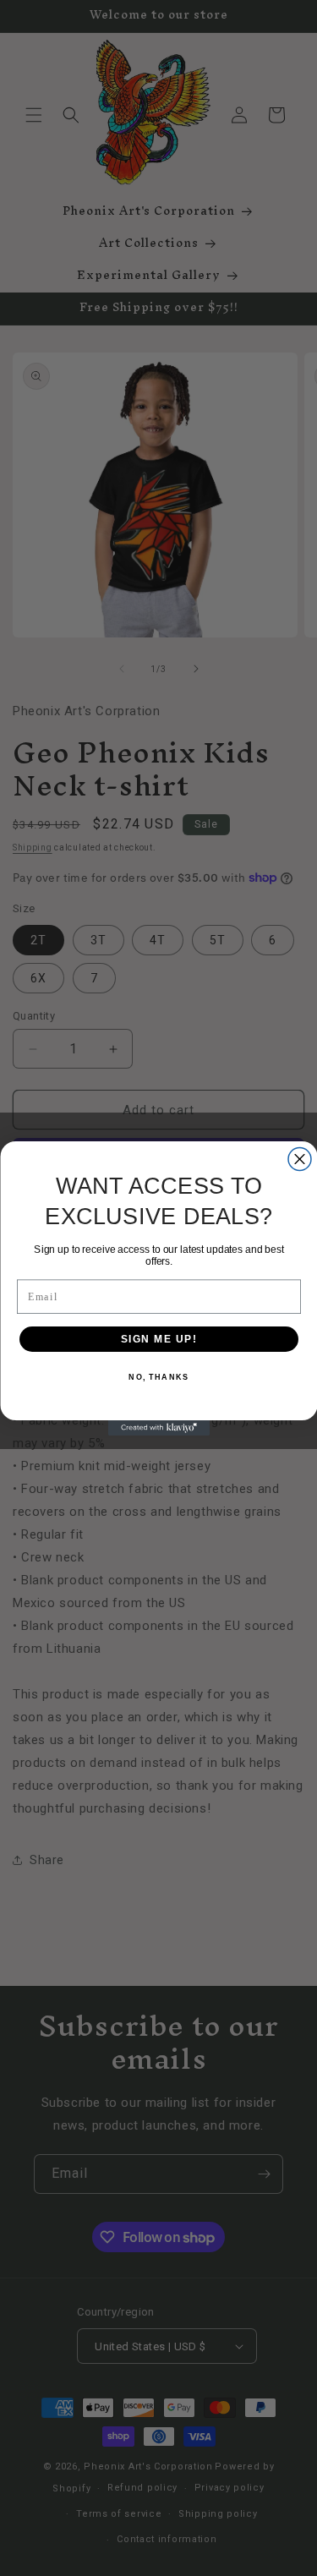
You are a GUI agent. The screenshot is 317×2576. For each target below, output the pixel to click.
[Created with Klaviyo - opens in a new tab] (159, 1428)
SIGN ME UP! (158, 1339)
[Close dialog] (300, 1159)
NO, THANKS (158, 1377)
